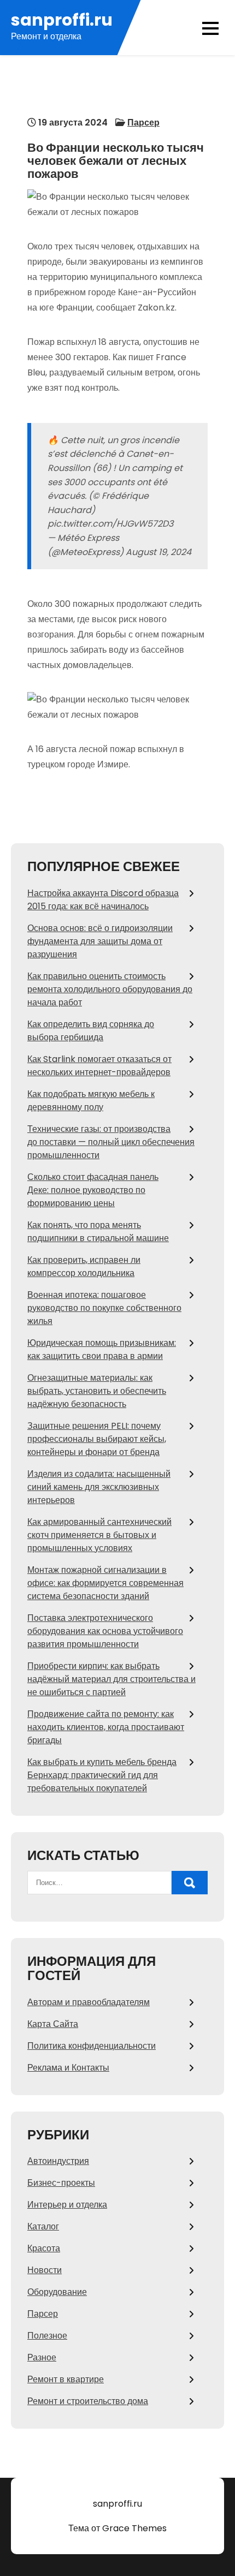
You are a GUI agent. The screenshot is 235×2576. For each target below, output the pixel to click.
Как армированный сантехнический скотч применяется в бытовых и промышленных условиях (99, 1535)
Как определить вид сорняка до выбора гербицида (91, 1031)
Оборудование (57, 2292)
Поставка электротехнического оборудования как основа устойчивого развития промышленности (105, 1631)
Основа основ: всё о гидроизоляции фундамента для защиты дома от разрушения (100, 941)
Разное (42, 2357)
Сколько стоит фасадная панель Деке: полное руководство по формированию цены (93, 1190)
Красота (44, 2248)
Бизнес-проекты (61, 2183)
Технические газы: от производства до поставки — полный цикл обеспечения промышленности (111, 1142)
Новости (45, 2270)
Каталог (43, 2226)
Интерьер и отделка (67, 2205)
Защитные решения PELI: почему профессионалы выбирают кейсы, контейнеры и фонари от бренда (97, 1439)
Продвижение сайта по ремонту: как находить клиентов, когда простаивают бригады (106, 1727)
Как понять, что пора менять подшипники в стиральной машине (98, 1232)
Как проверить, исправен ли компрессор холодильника (84, 1266)
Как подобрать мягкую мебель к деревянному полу (91, 1101)
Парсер (143, 123)
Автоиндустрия (58, 2161)
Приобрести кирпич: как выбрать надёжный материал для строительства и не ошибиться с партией (111, 1679)
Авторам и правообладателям (89, 2002)
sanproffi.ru (62, 20)
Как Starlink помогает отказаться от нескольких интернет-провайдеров (99, 1066)
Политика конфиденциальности (92, 2046)
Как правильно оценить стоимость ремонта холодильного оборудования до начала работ (110, 989)
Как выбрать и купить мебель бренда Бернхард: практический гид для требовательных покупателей (102, 1775)
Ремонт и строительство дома (88, 2401)
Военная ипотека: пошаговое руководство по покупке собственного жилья (104, 1308)
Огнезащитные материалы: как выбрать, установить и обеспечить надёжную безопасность (97, 1391)
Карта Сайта (53, 2024)
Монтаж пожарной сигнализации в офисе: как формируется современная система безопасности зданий (105, 1583)
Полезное (47, 2336)
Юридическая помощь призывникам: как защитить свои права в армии (102, 1349)
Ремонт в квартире (66, 2379)
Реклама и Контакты (68, 2068)
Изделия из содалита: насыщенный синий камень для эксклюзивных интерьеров (99, 1487)
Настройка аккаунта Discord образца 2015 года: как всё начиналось (103, 900)
